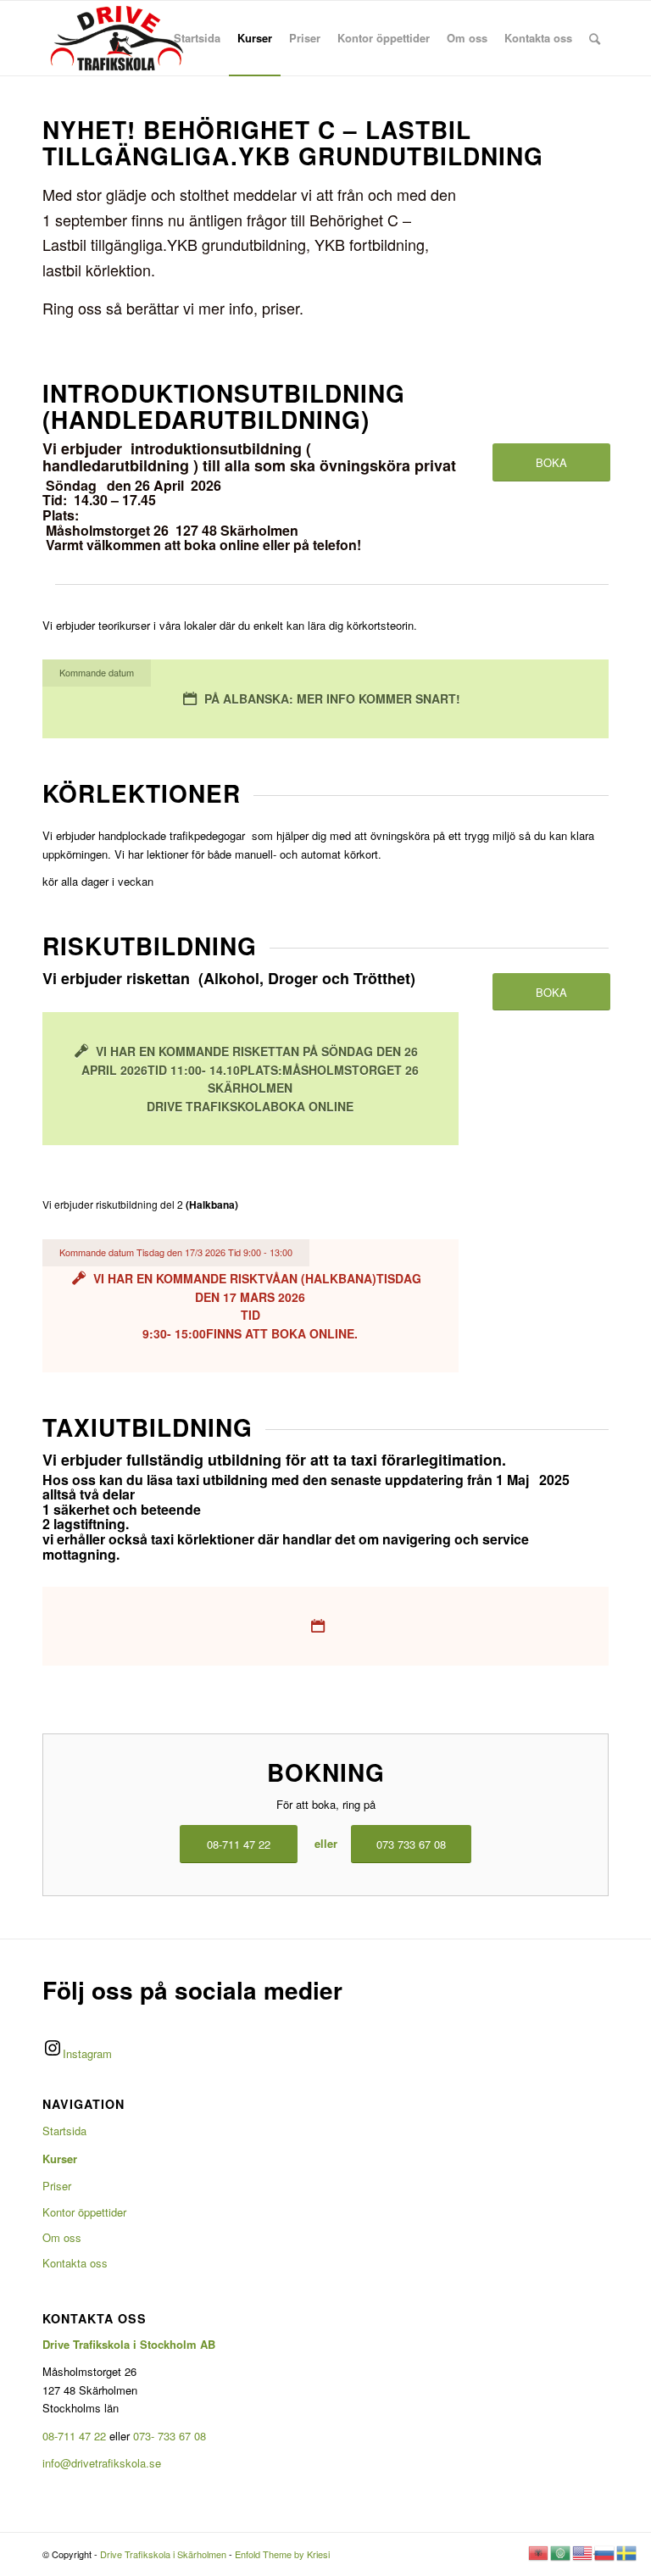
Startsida (64, 2131)
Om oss (62, 2237)
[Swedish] (627, 2551)
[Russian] (605, 2551)
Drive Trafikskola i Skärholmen (163, 2554)
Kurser (60, 2159)
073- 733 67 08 (170, 2436)
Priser (57, 2186)
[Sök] (595, 38)
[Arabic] (561, 2551)
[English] (583, 2551)
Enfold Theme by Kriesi (282, 2554)
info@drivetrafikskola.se (102, 2463)
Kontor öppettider (84, 2212)
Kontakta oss (75, 2263)
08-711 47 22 (74, 2436)
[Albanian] (539, 2551)
